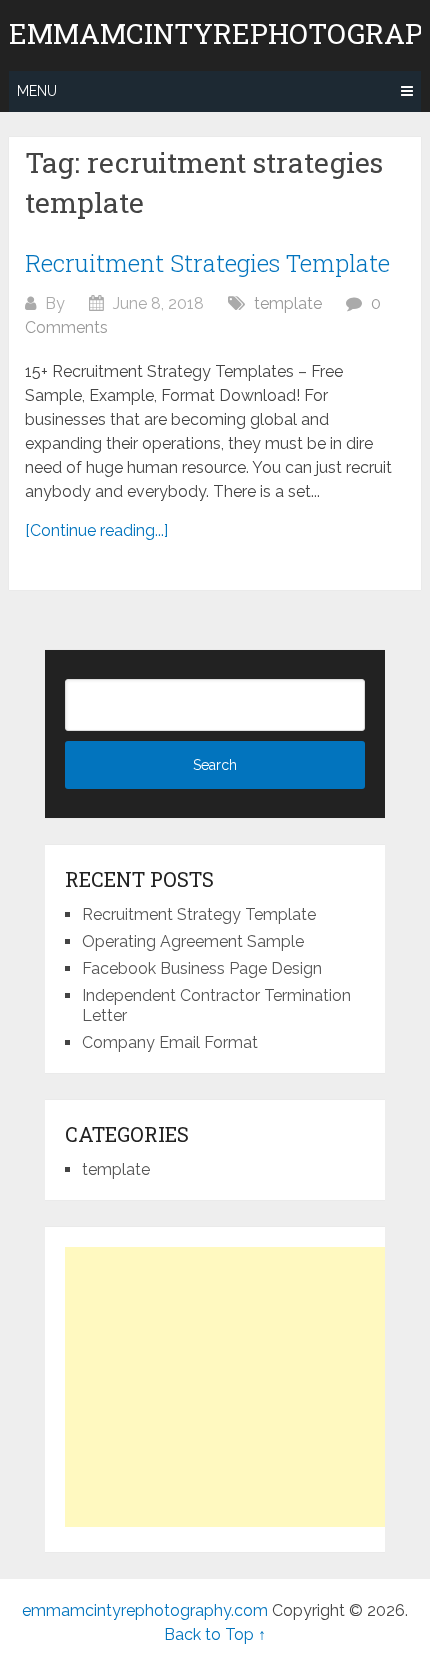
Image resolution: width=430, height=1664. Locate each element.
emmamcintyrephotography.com (145, 1610)
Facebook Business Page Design (202, 968)
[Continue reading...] (96, 530)
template (288, 303)
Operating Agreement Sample (193, 941)
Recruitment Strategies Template (207, 263)
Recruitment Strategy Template (199, 914)
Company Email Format (170, 1042)
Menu (37, 91)
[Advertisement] (233, 1387)
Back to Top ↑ (215, 1634)
